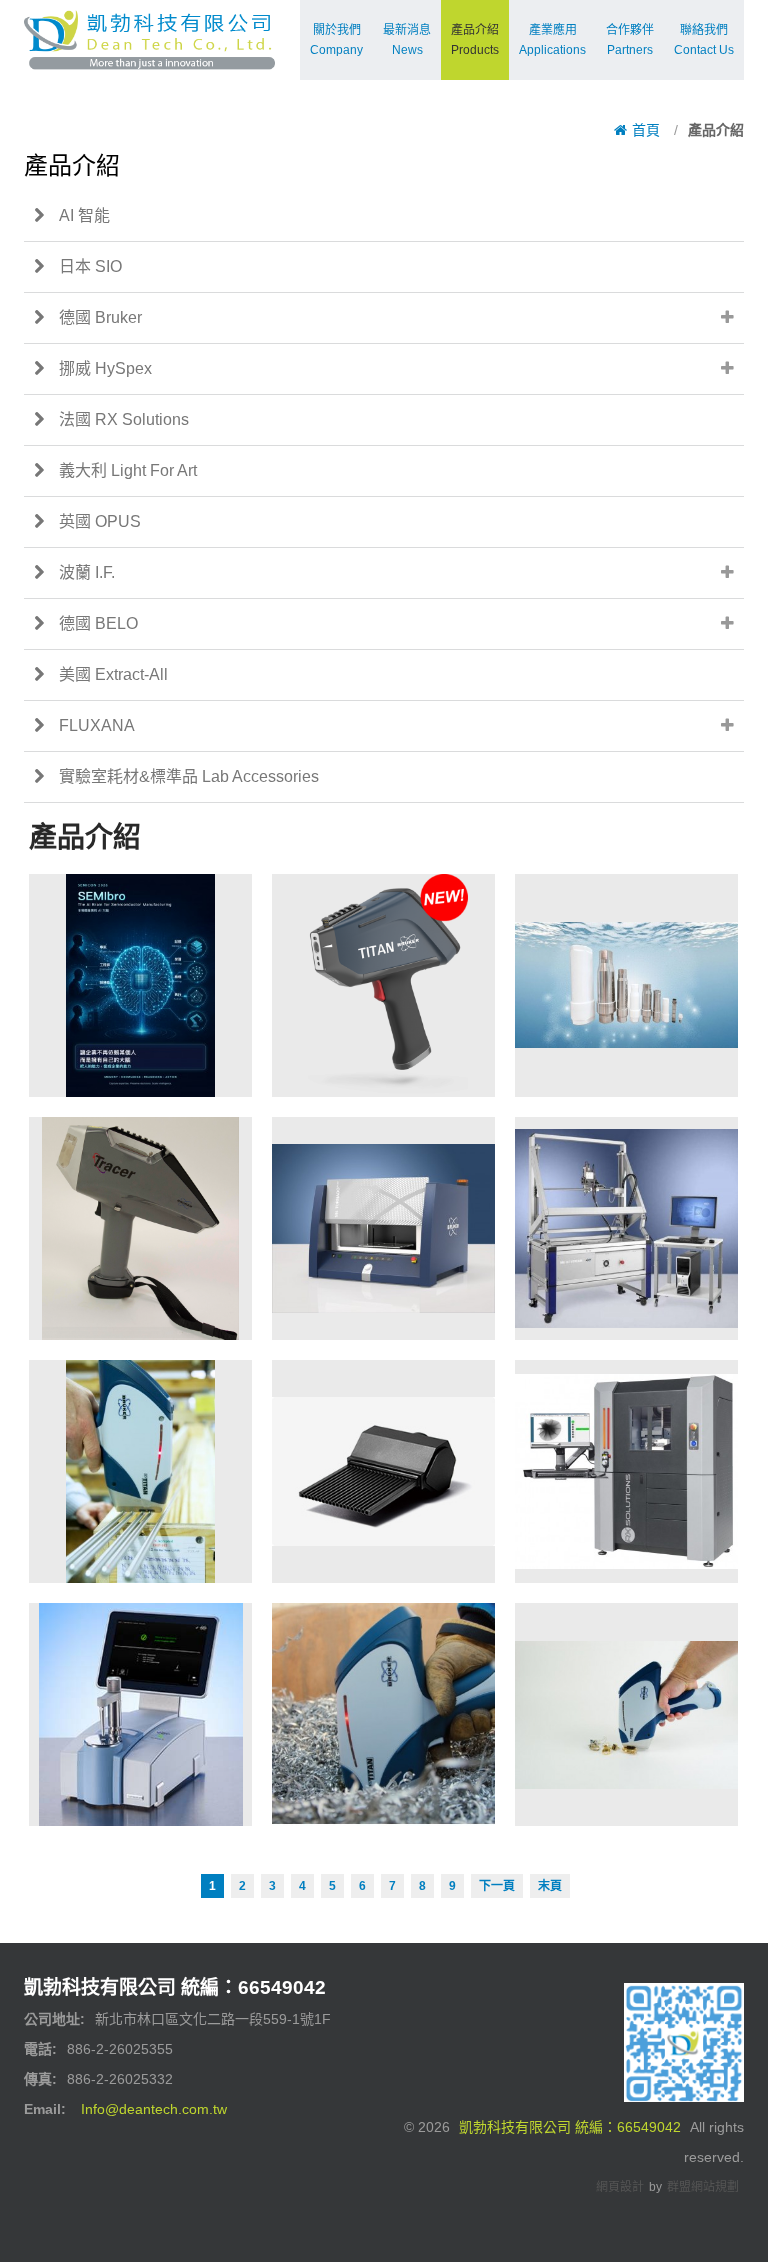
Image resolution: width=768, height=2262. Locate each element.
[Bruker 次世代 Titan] (383, 985)
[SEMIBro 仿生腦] (140, 985)
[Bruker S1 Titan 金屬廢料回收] (383, 1714)
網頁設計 (620, 2187)
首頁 (646, 130)
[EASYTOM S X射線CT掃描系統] (626, 1471)
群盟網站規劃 (703, 2187)
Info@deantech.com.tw (154, 2109)
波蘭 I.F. (87, 572)
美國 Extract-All (113, 674)
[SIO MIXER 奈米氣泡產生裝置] (626, 985)
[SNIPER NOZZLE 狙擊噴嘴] (383, 1471)
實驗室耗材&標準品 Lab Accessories (189, 776)
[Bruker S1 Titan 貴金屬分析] (626, 1714)
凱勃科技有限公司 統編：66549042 (570, 2127)
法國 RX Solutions (124, 419)
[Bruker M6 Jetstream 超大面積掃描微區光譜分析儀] (626, 1228)
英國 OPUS (100, 521)
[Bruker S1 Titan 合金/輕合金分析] (140, 1471)
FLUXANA (97, 725)
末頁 (550, 1886)
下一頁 (497, 1886)
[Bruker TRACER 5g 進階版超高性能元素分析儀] (140, 1228)
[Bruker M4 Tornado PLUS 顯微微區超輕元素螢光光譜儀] (383, 1228)
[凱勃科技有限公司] (149, 25)
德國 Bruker (100, 317)
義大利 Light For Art (128, 470)
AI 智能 (84, 215)
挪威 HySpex (105, 368)
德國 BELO (98, 623)
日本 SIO (90, 266)
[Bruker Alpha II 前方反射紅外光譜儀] (140, 1714)
